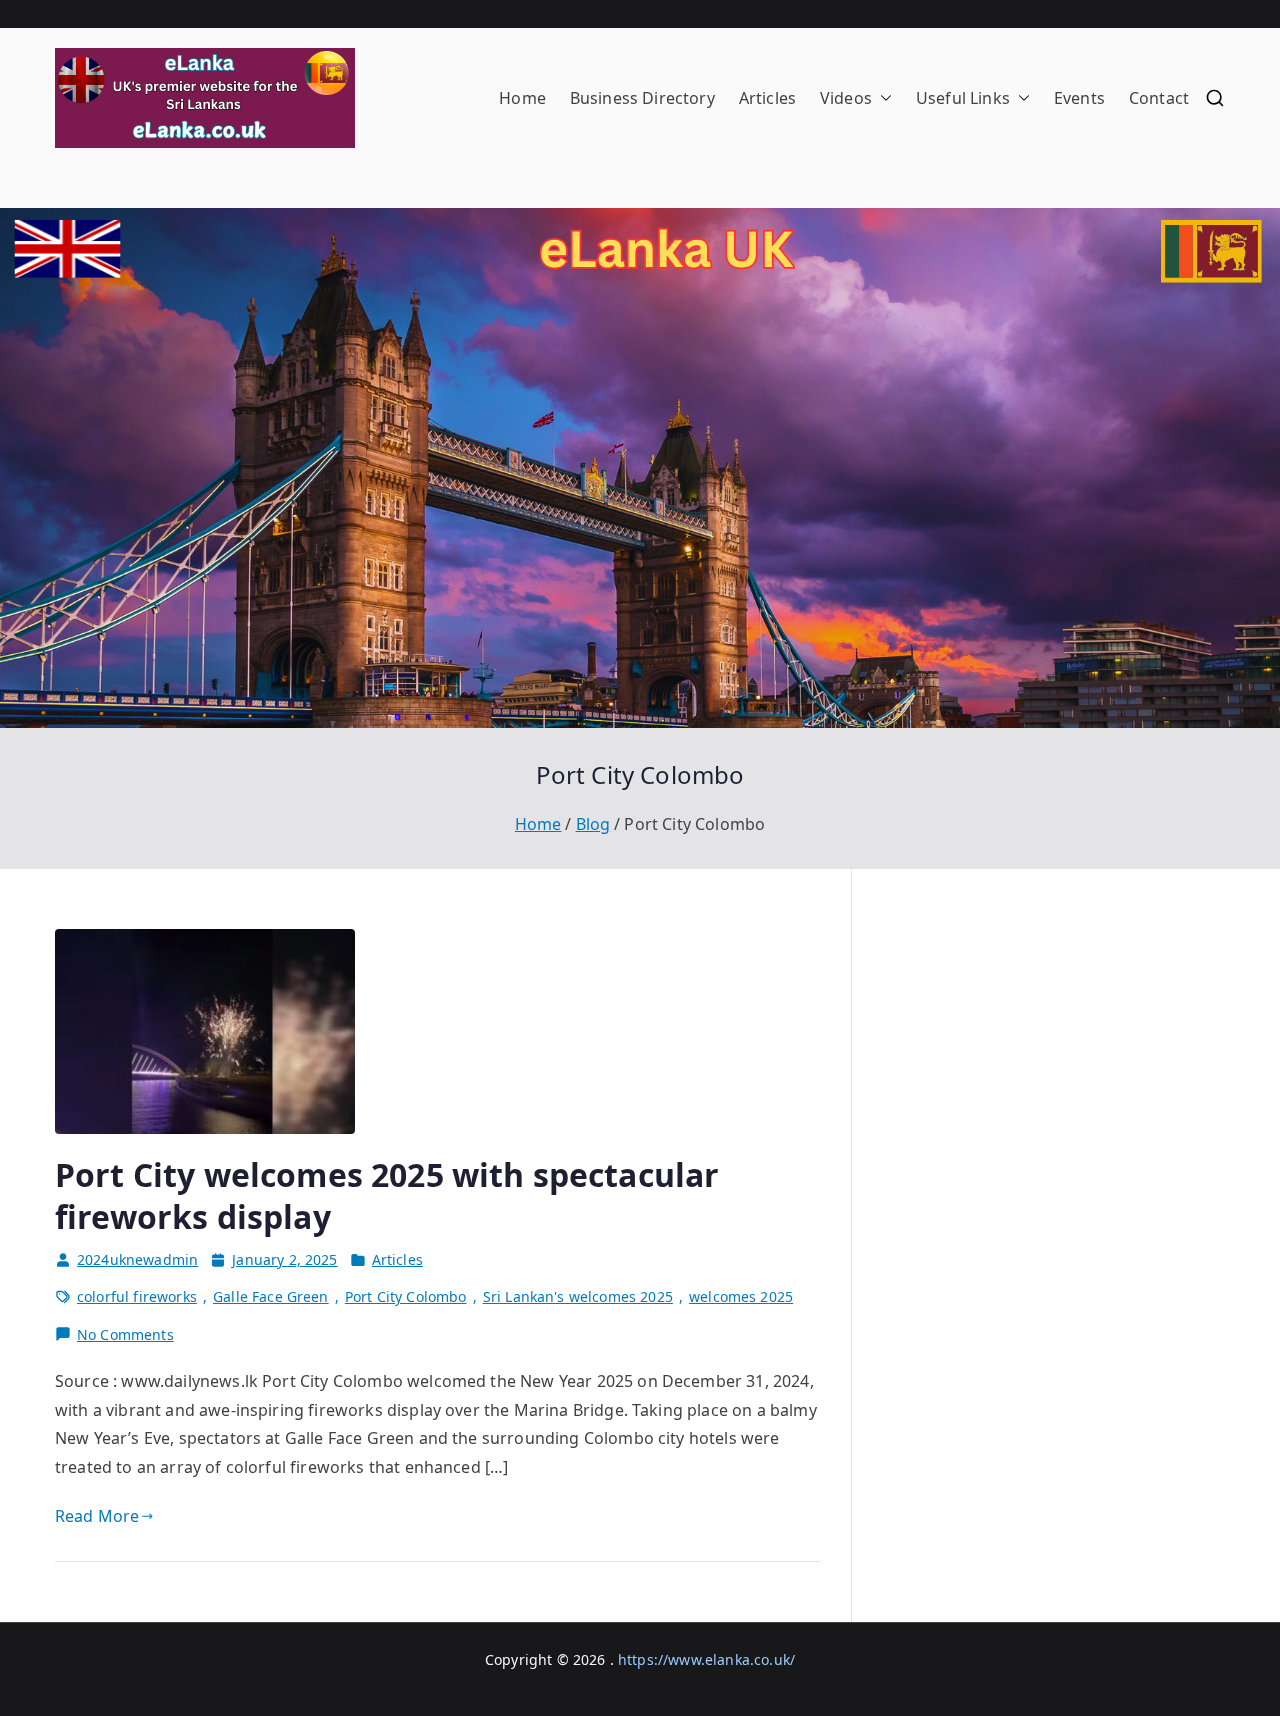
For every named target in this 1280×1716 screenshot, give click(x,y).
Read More (97, 1516)
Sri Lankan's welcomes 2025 (578, 1296)
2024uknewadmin (137, 1259)
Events (1079, 98)
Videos (846, 98)
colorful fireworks (137, 1296)
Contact (1159, 98)
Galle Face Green (271, 1296)
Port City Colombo (406, 1296)
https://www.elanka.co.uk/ (706, 1659)
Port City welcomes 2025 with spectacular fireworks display (387, 1195)
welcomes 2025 (741, 1296)
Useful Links (963, 98)
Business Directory (642, 98)
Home (522, 98)
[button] (882, 98)
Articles (767, 98)
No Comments (125, 1335)
